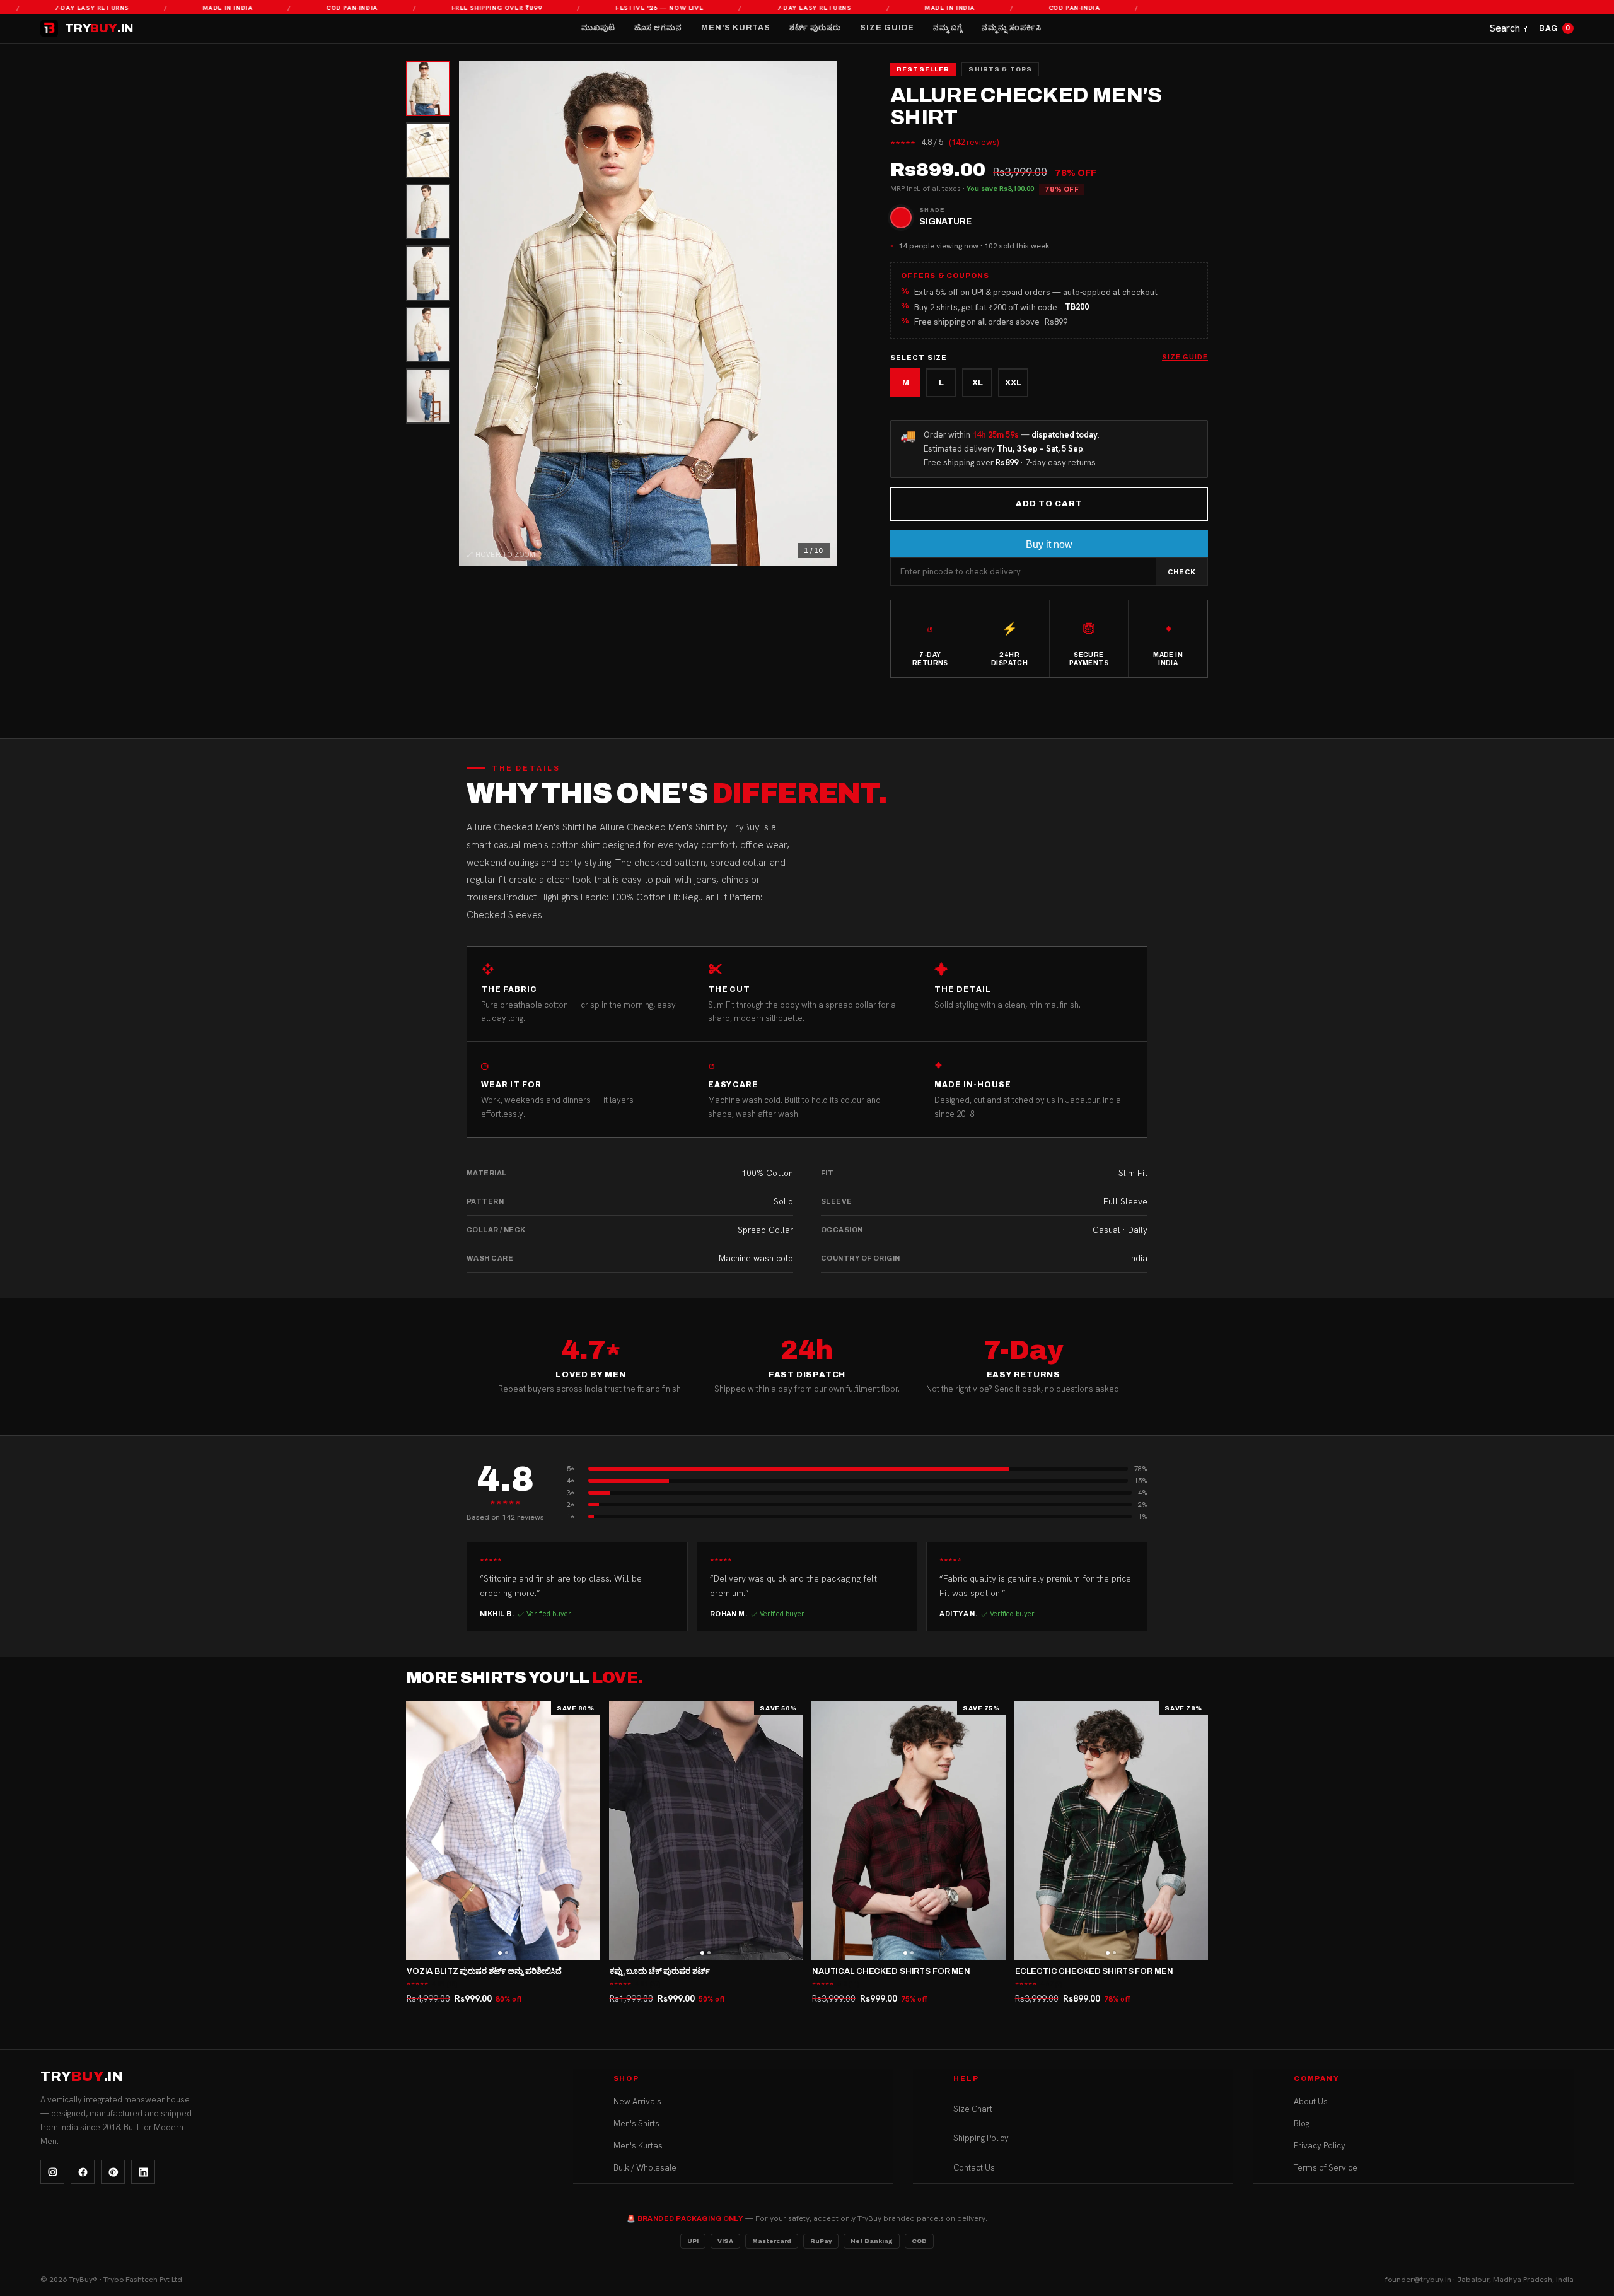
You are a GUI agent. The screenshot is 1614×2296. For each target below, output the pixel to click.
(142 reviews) (974, 142)
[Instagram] (52, 2172)
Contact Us (974, 2168)
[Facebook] (83, 2172)
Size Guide (887, 28)
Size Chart (973, 2109)
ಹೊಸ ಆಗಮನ (658, 28)
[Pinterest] (113, 2172)
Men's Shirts (636, 2124)
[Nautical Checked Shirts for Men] (909, 1831)
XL (978, 383)
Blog (1302, 2124)
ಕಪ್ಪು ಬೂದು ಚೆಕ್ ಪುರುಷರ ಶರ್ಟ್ (660, 1971)
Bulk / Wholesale (645, 2168)
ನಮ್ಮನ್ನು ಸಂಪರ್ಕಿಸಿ (1012, 28)
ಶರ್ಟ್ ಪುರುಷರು (815, 28)
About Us (1311, 2101)
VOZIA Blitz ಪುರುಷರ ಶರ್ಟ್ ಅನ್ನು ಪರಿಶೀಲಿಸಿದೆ (484, 1971)
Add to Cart (1049, 504)
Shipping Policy (981, 2139)
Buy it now (1049, 545)
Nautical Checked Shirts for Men (891, 1971)
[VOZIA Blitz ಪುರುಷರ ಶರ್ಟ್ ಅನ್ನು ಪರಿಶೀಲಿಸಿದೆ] (503, 1831)
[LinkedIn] (143, 2172)
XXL (1013, 383)
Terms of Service (1326, 2168)
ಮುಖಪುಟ (598, 28)
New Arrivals (637, 2101)
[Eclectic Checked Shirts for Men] (1112, 1831)
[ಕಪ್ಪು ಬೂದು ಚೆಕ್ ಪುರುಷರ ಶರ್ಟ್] (706, 1831)
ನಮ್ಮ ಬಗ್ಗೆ (948, 28)
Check (1182, 572)
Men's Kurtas (736, 28)
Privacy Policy (1320, 2146)
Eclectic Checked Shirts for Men (1094, 1971)
